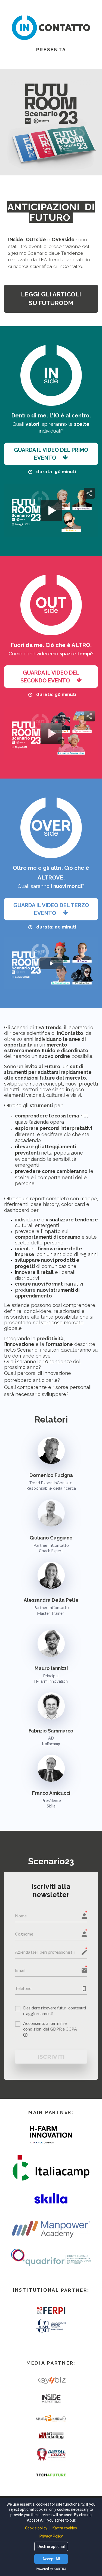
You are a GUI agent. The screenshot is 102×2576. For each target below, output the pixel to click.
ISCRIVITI (51, 2057)
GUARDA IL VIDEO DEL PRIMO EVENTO (51, 454)
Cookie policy (37, 2528)
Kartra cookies (65, 2528)
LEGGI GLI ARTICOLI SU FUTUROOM (51, 298)
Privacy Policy (51, 2536)
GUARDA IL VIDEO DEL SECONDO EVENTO (50, 677)
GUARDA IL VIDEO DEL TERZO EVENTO (51, 909)
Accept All (51, 2559)
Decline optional (51, 2546)
